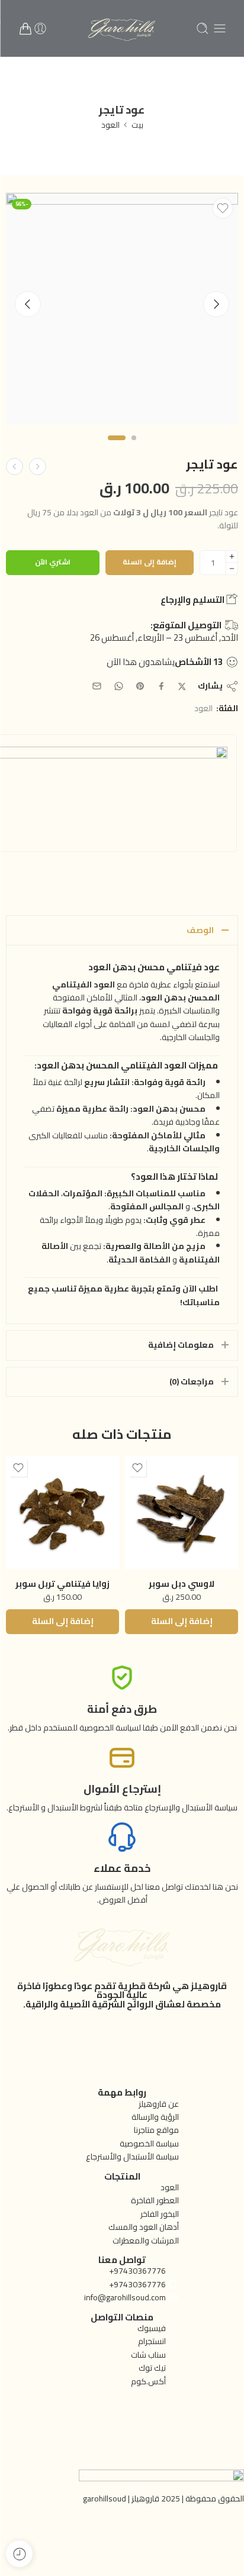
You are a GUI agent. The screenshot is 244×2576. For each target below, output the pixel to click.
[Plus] (232, 556)
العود (110, 125)
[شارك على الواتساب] (119, 686)
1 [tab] (134, 448)
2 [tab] (117, 448)
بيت (137, 125)
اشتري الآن (53, 562)
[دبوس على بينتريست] (140, 686)
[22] (122, 309)
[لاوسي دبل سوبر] (182, 1513)
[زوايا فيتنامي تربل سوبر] (62, 1513)
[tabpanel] (122, 312)
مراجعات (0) (192, 1381)
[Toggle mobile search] (203, 28)
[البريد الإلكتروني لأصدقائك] (97, 686)
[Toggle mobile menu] (220, 28)
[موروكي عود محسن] (38, 467)
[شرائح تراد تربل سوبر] (15, 467)
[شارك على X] (182, 687)
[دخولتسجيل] (40, 28)
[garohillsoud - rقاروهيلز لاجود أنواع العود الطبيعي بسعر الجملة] (122, 28)
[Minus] (232, 569)
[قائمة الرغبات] (223, 208)
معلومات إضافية (181, 1345)
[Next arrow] (216, 304)
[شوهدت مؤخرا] (19, 2554)
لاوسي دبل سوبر (182, 1584)
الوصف (200, 930)
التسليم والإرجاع (193, 600)
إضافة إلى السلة (150, 562)
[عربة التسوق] (25, 28)
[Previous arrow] (28, 304)
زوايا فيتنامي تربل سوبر (62, 1584)
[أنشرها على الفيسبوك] (161, 686)
